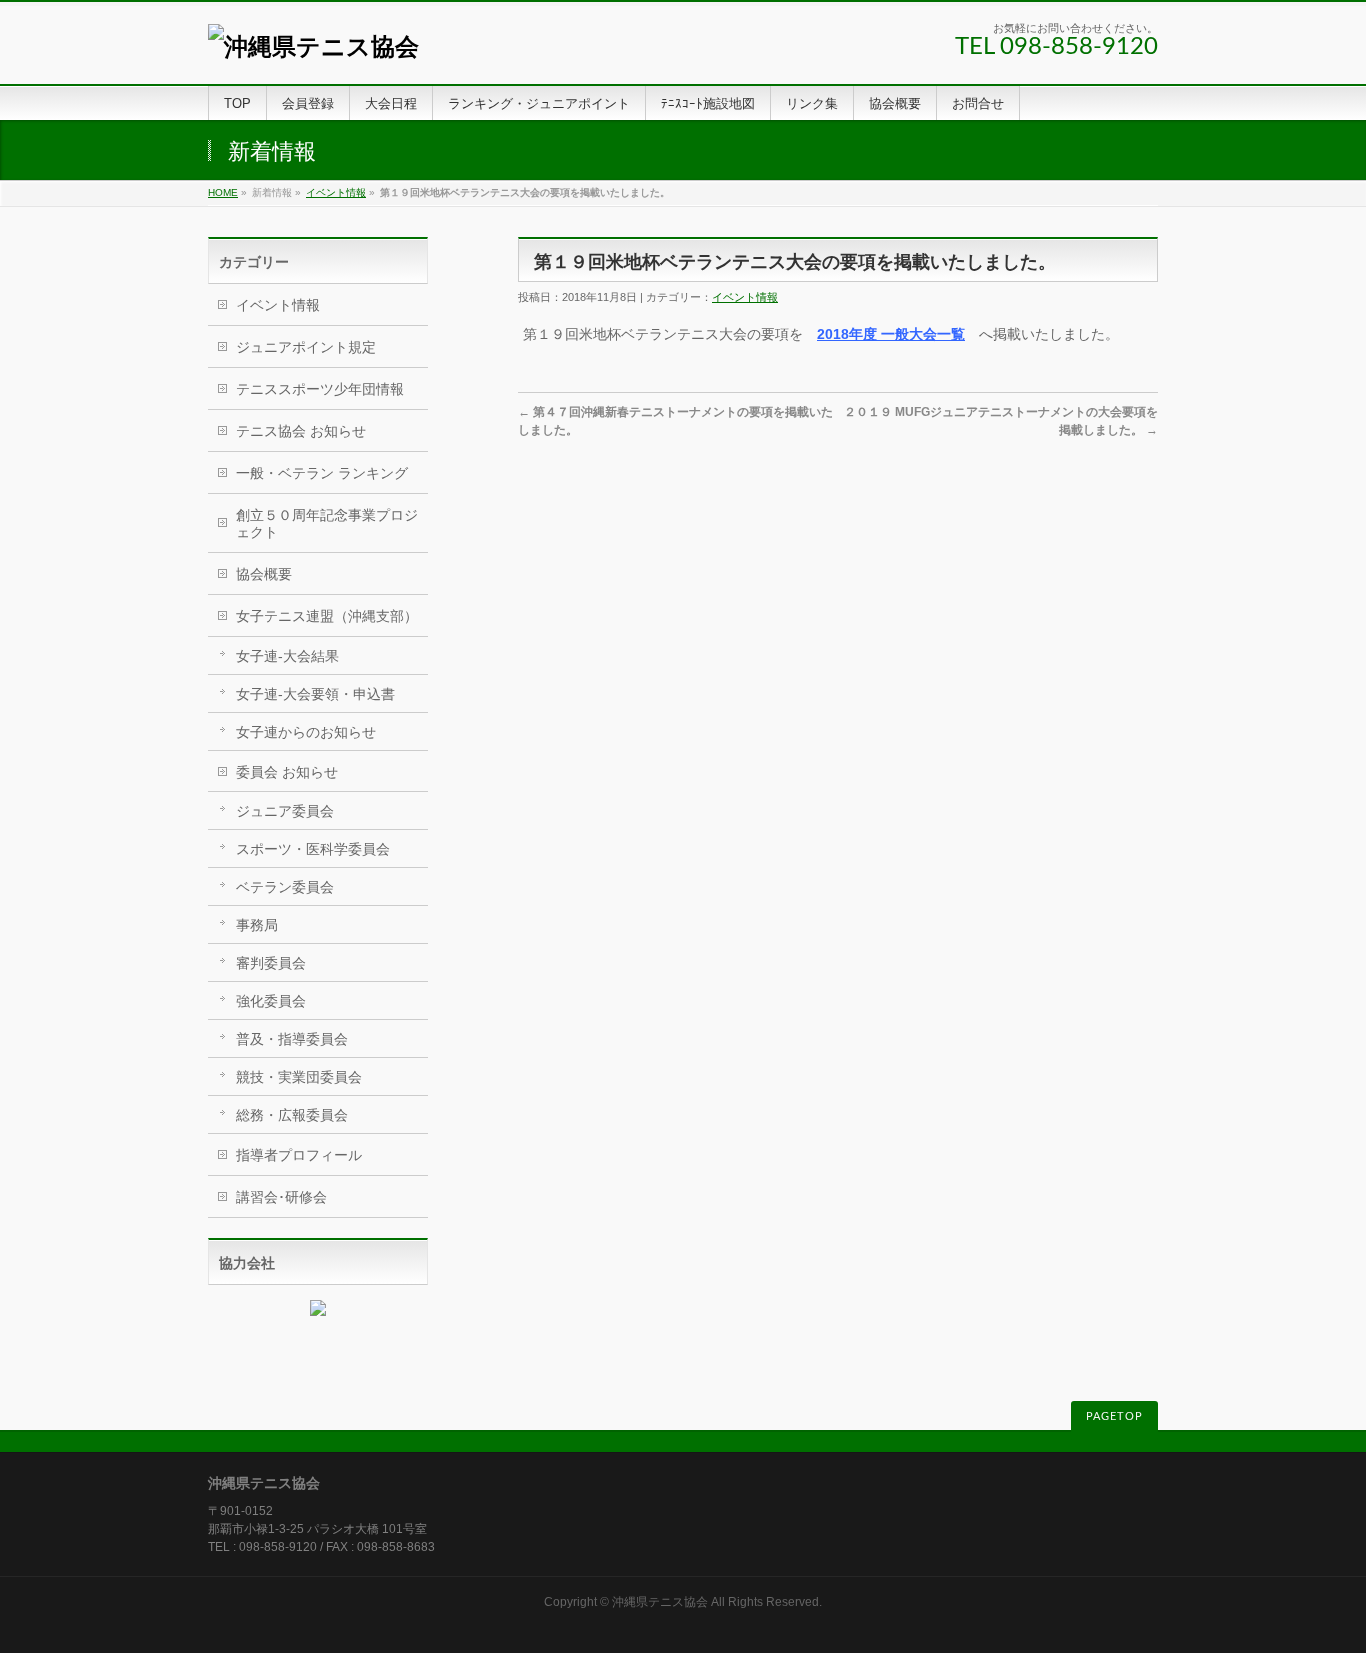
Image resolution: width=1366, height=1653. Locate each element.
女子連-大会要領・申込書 (315, 694)
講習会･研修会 (281, 1197)
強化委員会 (271, 1001)
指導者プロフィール (299, 1155)
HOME (223, 192)
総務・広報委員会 (292, 1115)
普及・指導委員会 (292, 1039)
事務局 (257, 925)
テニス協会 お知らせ (301, 431)
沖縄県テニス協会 (660, 1602)
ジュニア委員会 (285, 811)
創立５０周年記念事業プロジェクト (327, 523)
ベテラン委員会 (285, 887)
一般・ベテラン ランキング (322, 473)
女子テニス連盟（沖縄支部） (327, 616)
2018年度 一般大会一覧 (891, 334)
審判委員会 (271, 963)
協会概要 (264, 574)
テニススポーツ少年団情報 (320, 389)
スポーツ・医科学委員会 (313, 849)
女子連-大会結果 (287, 656)
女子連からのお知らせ (306, 732)
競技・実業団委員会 (299, 1077)
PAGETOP (1114, 1416)
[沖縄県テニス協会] (313, 46)
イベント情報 (336, 192)
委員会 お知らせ (287, 772)
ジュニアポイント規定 (306, 347)
